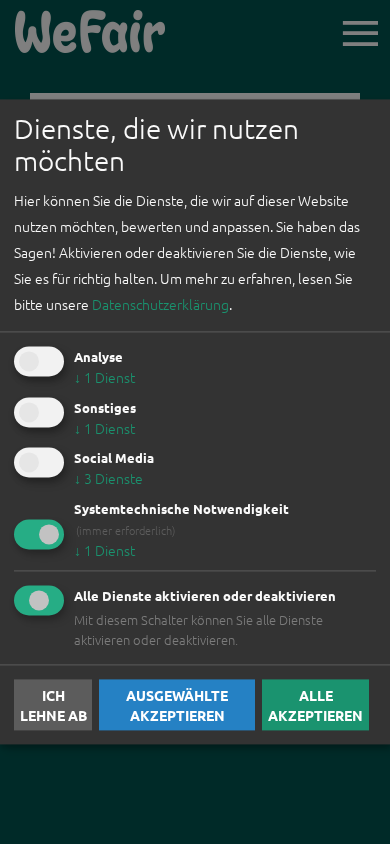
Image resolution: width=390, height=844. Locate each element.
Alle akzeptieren (315, 705)
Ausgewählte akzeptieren (177, 705)
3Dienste (108, 479)
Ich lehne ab (53, 705)
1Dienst (104, 377)
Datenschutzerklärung (160, 304)
